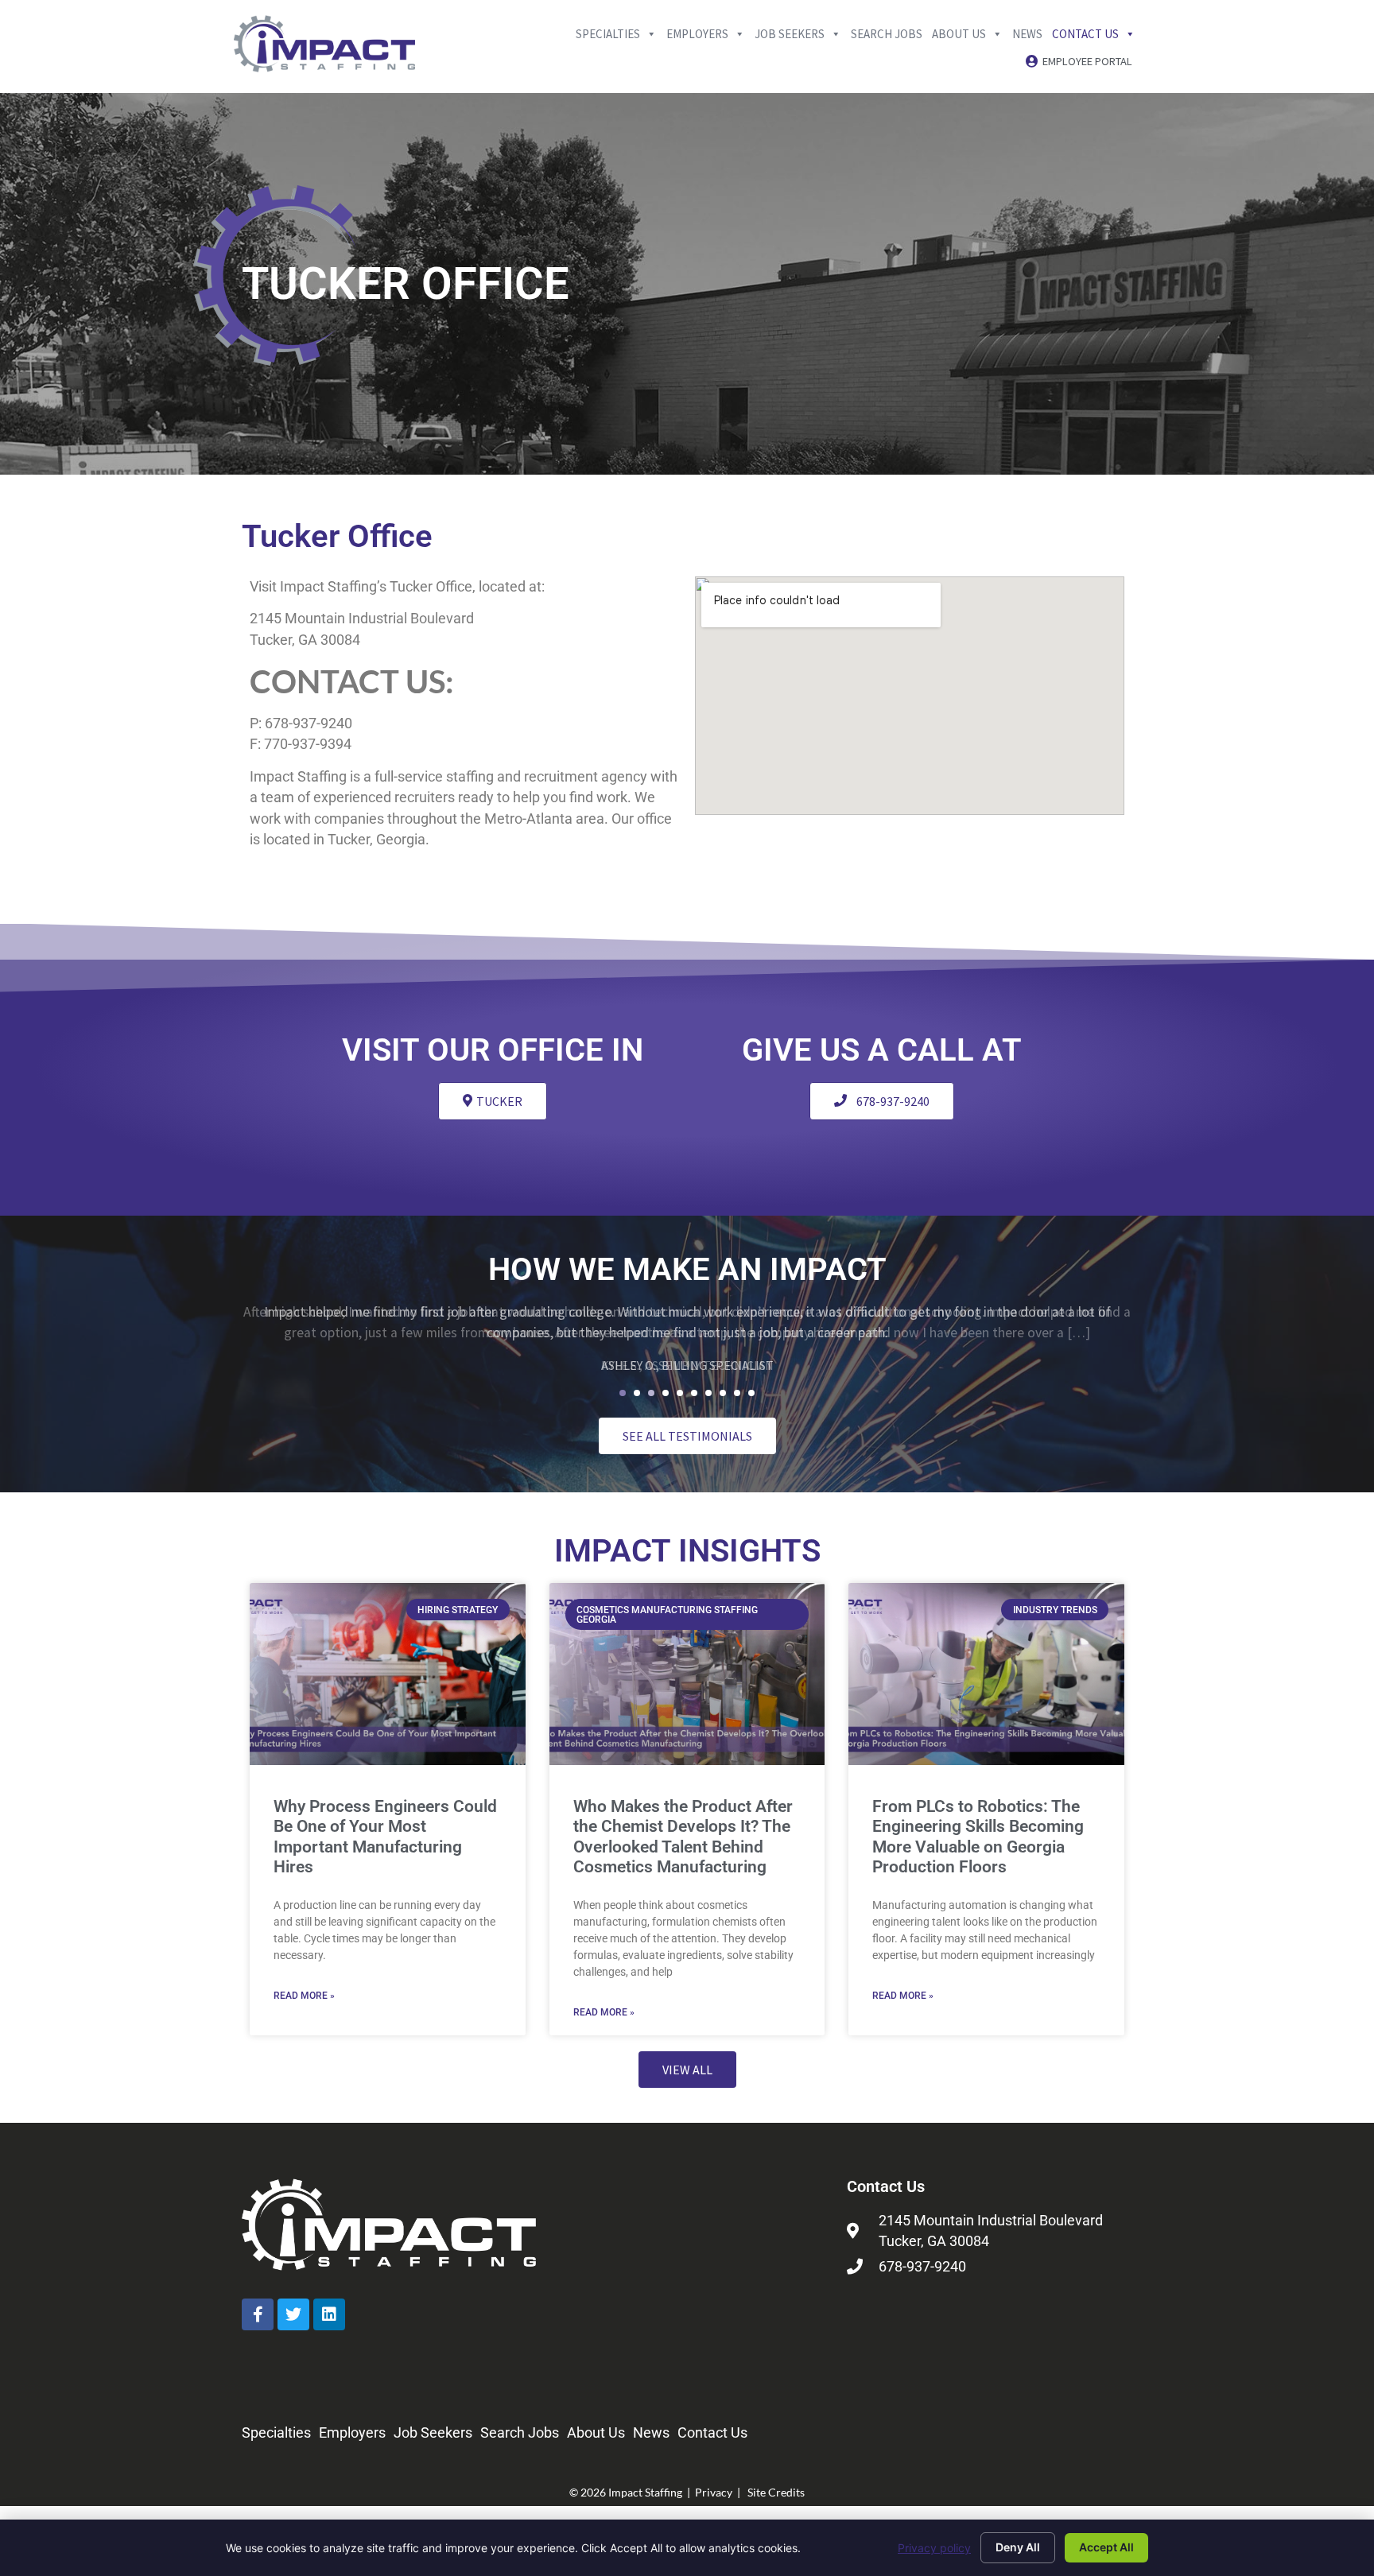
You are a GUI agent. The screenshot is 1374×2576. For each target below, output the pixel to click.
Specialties (608, 33)
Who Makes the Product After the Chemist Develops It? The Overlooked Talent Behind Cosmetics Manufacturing (683, 1837)
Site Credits (776, 2492)
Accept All (1106, 2547)
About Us (959, 33)
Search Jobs (887, 33)
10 (751, 1393)
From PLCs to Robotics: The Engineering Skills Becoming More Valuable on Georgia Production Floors (978, 1837)
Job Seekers (790, 33)
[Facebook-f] (258, 2314)
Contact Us (1085, 33)
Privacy (714, 2492)
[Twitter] (293, 2314)
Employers (697, 33)
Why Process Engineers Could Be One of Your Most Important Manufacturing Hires (385, 1837)
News (1027, 33)
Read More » (304, 1996)
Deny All (1018, 2547)
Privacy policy (934, 2548)
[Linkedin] (329, 2314)
